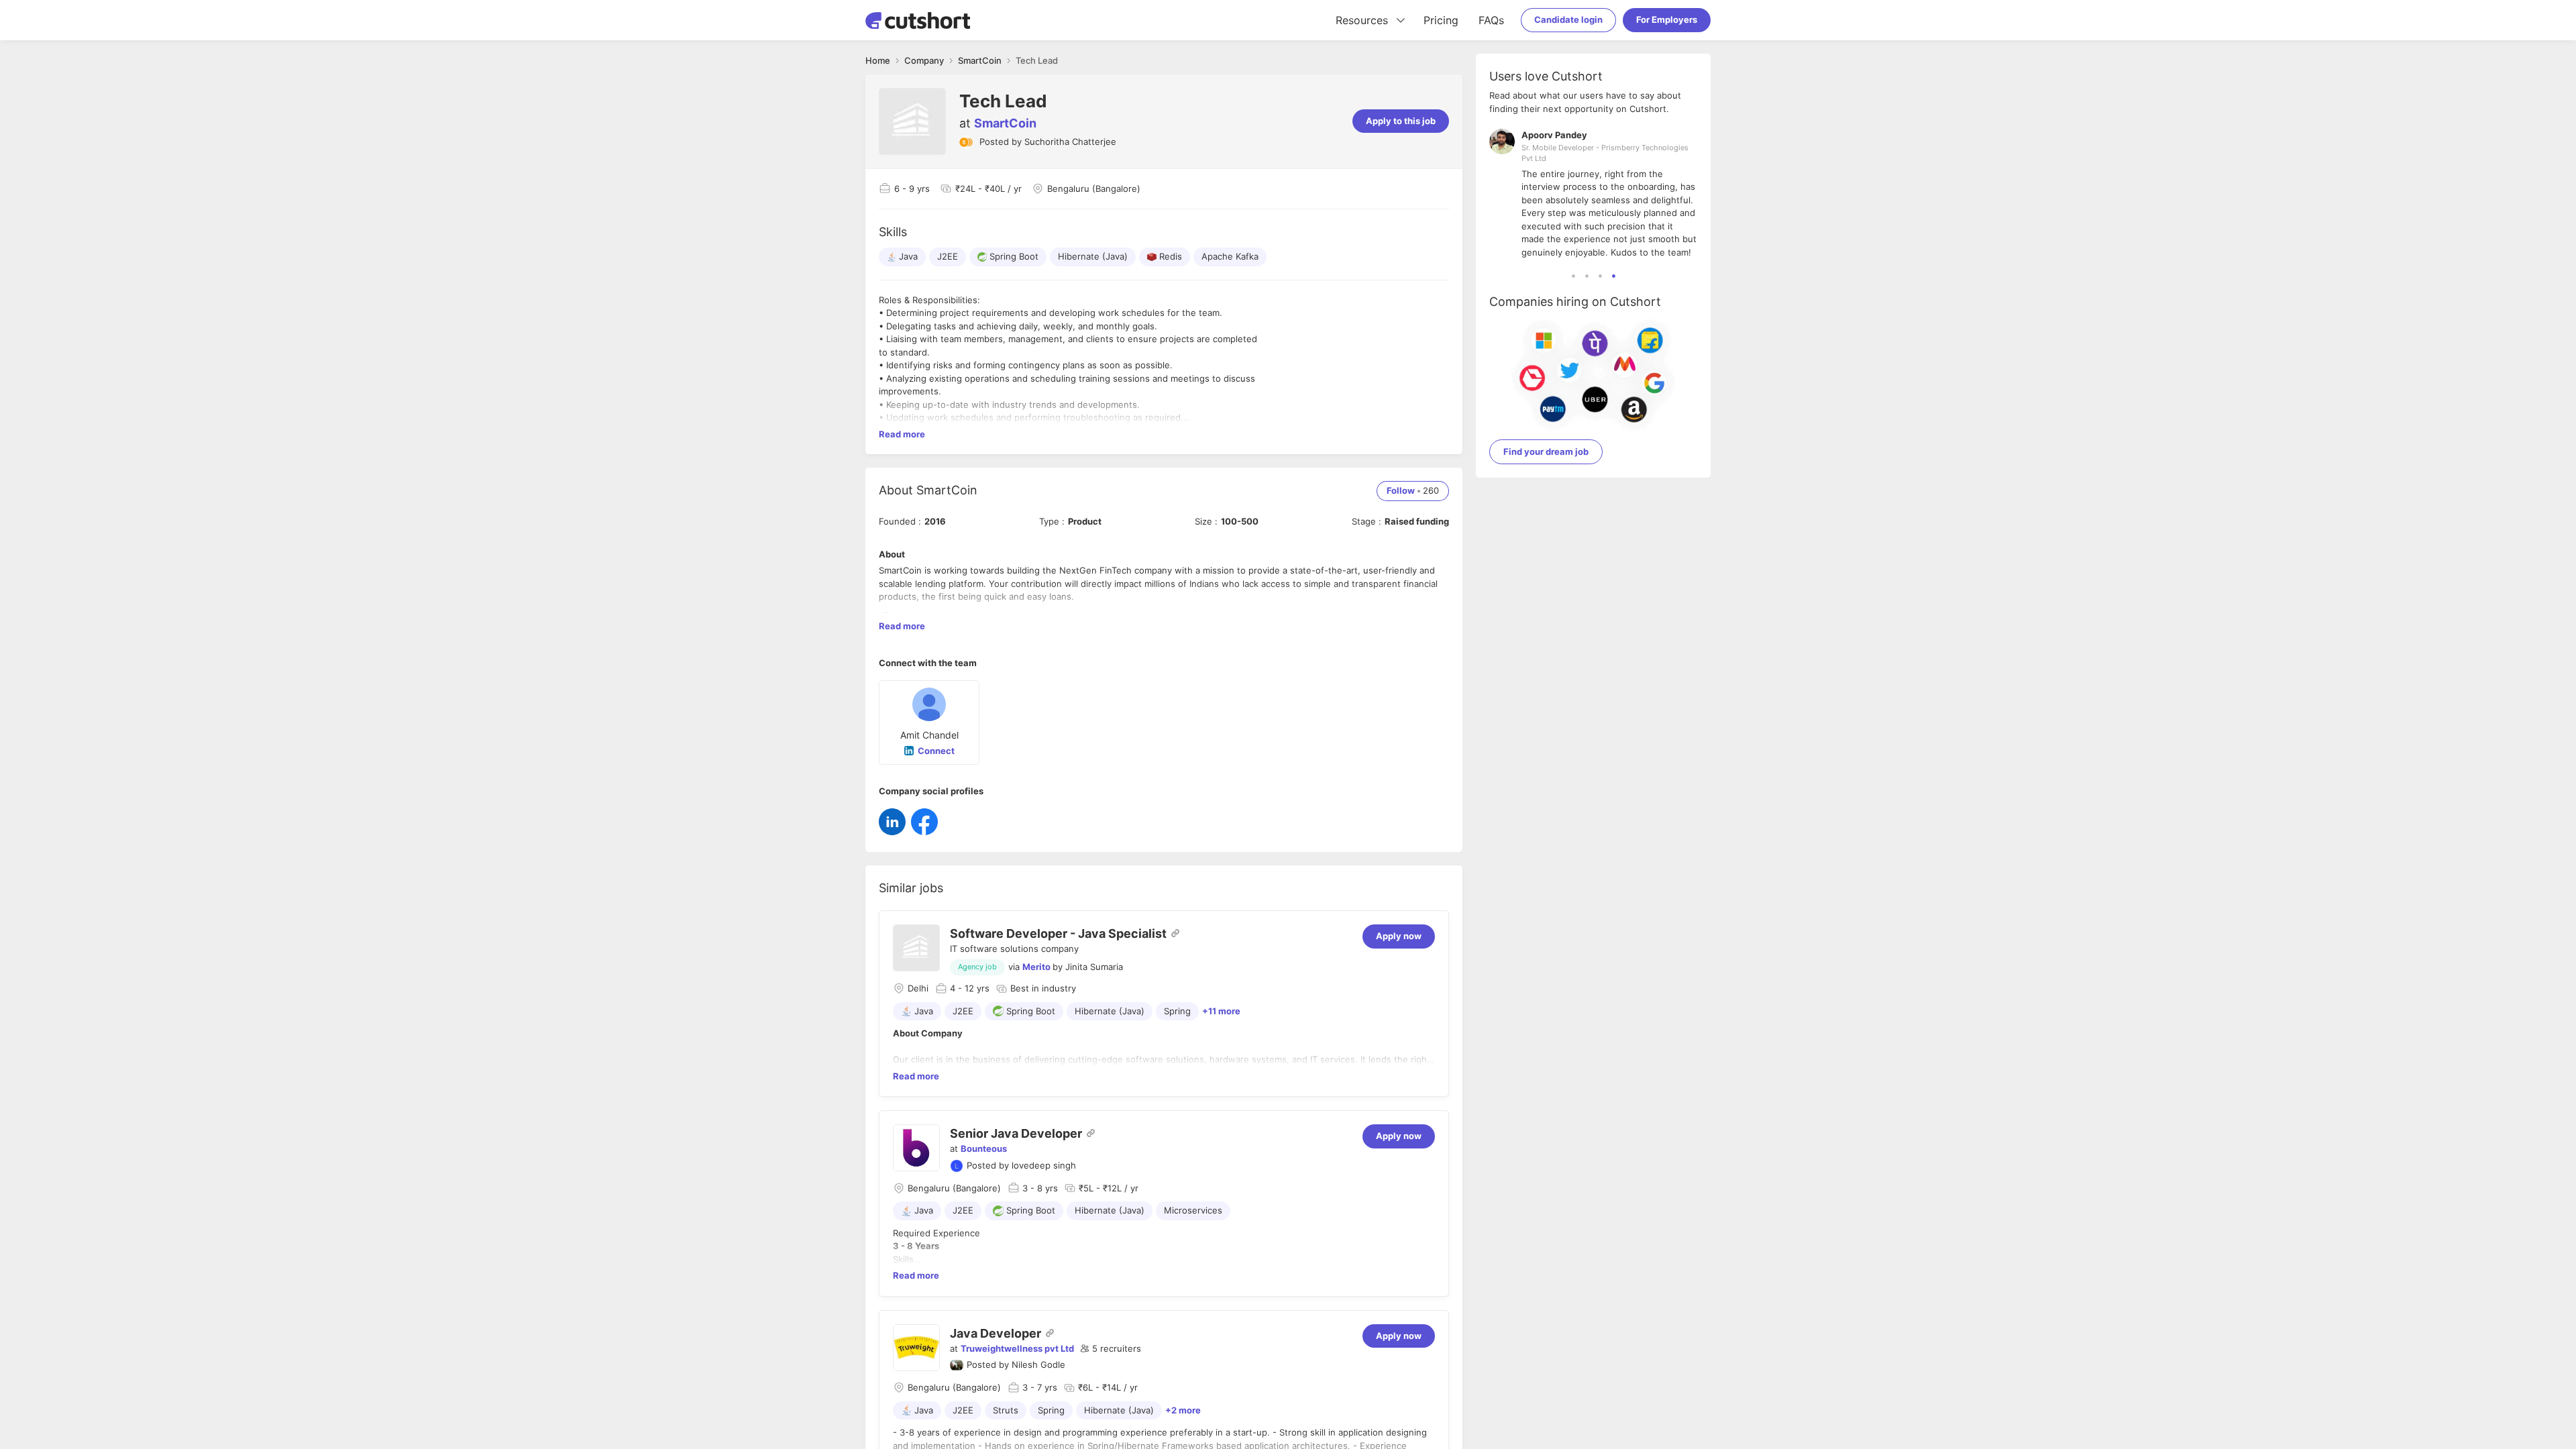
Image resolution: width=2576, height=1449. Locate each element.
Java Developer (996, 1333)
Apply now (1399, 936)
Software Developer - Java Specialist (1058, 933)
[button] (1111, 1349)
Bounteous (984, 1148)
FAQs (1491, 20)
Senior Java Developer (1016, 1133)
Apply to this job (1401, 121)
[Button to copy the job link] (1175, 933)
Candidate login (1568, 19)
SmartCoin (1005, 123)
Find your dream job (1546, 451)
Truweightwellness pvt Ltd (1017, 1348)
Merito (1036, 967)
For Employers (1667, 19)
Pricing (1441, 20)
